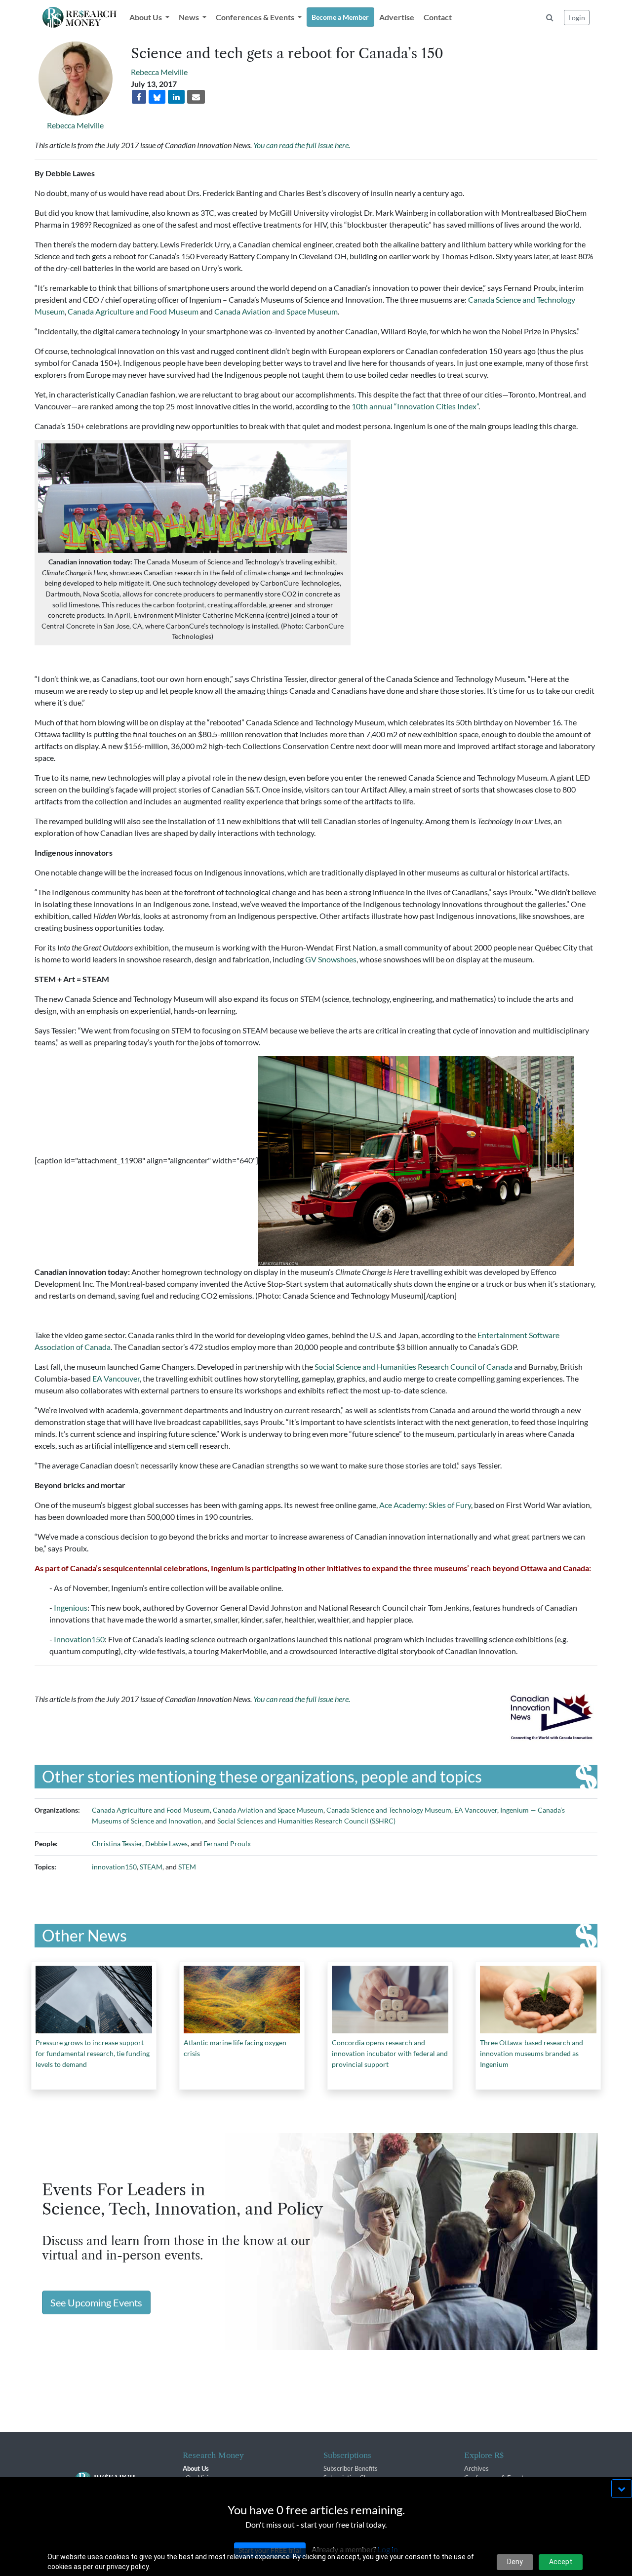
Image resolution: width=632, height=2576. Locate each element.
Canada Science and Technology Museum (389, 1810)
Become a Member (340, 17)
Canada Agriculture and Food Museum (133, 311)
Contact (438, 17)
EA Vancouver (116, 1378)
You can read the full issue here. (302, 145)
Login (577, 18)
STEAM (151, 1867)
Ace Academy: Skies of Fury (425, 1505)
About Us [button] (146, 17)
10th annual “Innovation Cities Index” (415, 406)
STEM (187, 1867)
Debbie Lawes (166, 1843)
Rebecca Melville (75, 125)
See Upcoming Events (96, 2302)
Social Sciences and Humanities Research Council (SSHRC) (306, 1821)
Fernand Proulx (227, 1843)
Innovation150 (79, 1639)
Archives (476, 2468)
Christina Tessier (117, 1843)
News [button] (190, 17)
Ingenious (71, 1607)
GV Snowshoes (331, 959)
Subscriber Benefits (351, 2468)
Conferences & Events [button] (256, 17)
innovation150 (114, 1867)
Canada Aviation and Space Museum (276, 311)
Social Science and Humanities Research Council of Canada (413, 1367)
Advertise (397, 17)
